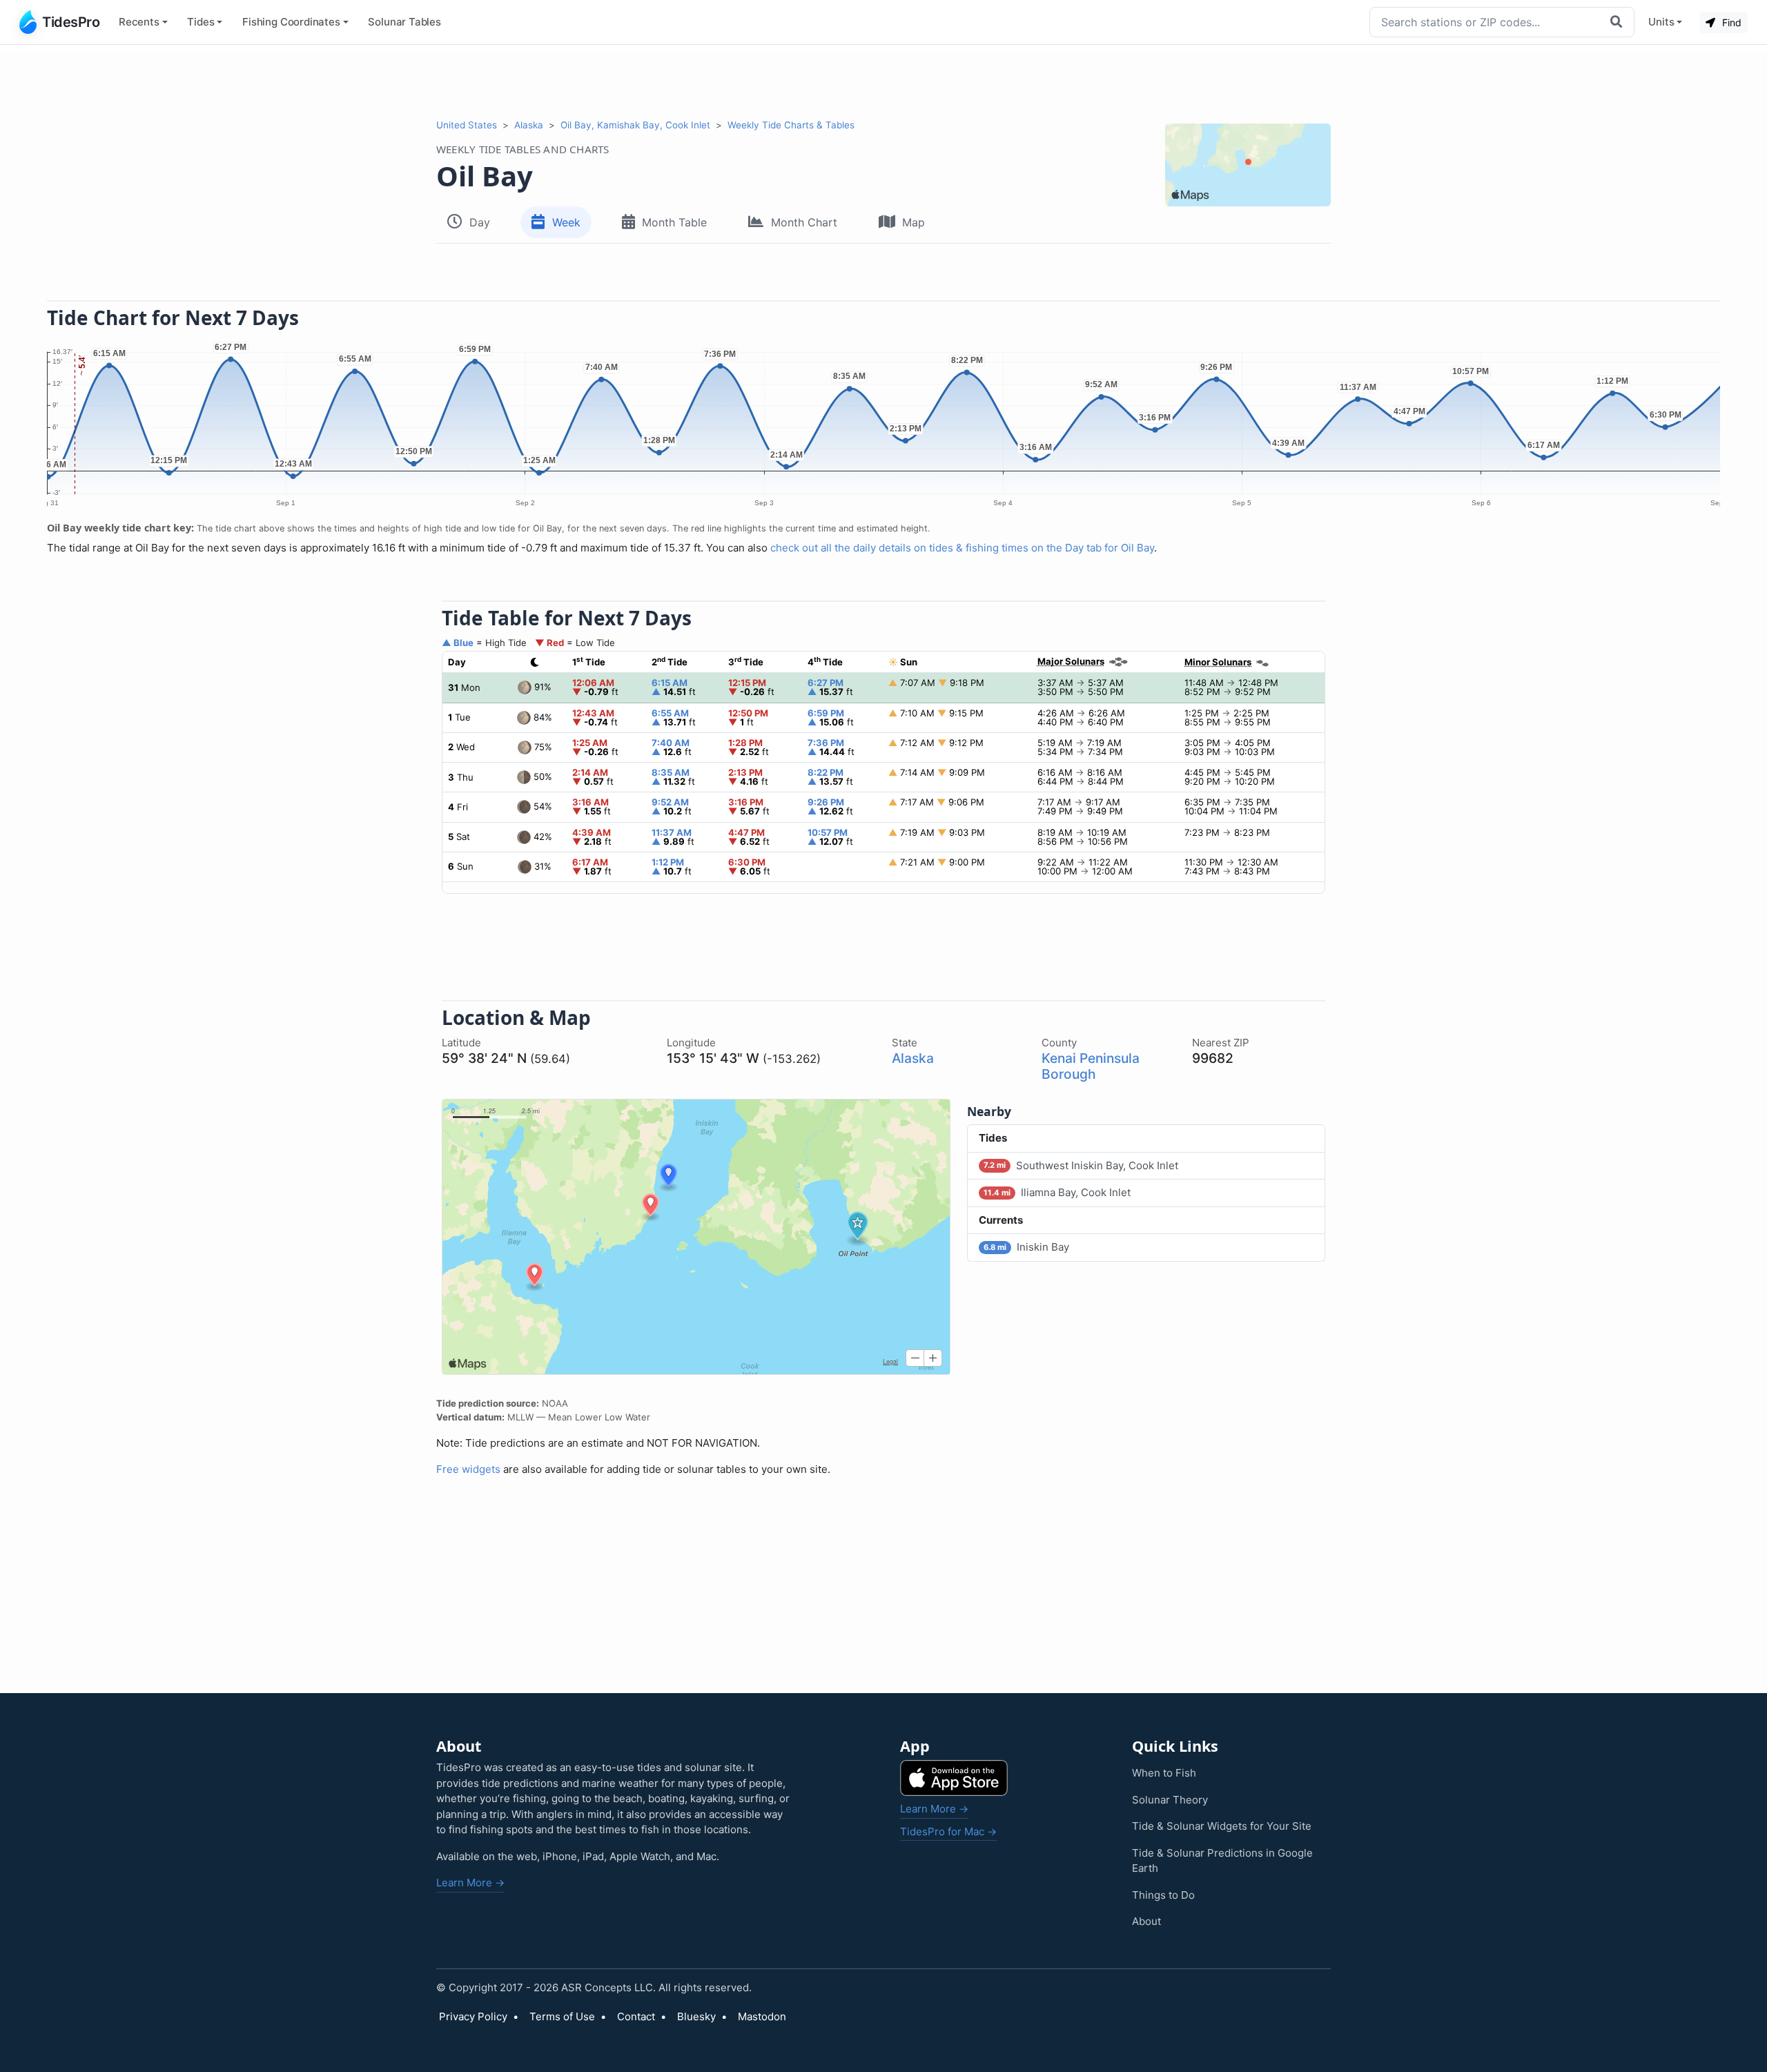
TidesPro (71, 22)
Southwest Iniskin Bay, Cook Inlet (1081, 1165)
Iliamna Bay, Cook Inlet (1057, 1192)
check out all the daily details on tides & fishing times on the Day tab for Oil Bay (962, 548)
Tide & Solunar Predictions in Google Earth (1222, 1861)
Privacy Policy (473, 2016)
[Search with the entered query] (1618, 22)
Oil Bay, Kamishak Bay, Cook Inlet (635, 125)
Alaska (529, 125)
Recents (139, 22)
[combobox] (1486, 22)
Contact (636, 2016)
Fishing (291, 22)
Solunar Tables (404, 22)
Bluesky (696, 2016)
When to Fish (1164, 1773)
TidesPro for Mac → (948, 1831)
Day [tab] (480, 222)
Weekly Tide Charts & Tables (791, 125)
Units (1661, 22)
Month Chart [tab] (804, 222)
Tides (201, 22)
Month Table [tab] (674, 222)
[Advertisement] (883, 81)
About (1146, 1921)
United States (467, 125)
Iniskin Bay (1026, 1247)
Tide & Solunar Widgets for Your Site (1222, 1826)
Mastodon (762, 2016)
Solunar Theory (1170, 1800)
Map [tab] (914, 222)
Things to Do (1163, 1895)
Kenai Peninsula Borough (1091, 1066)
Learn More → (470, 1883)
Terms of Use (562, 2016)
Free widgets (468, 1469)
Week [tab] (566, 222)
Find (1730, 22)
